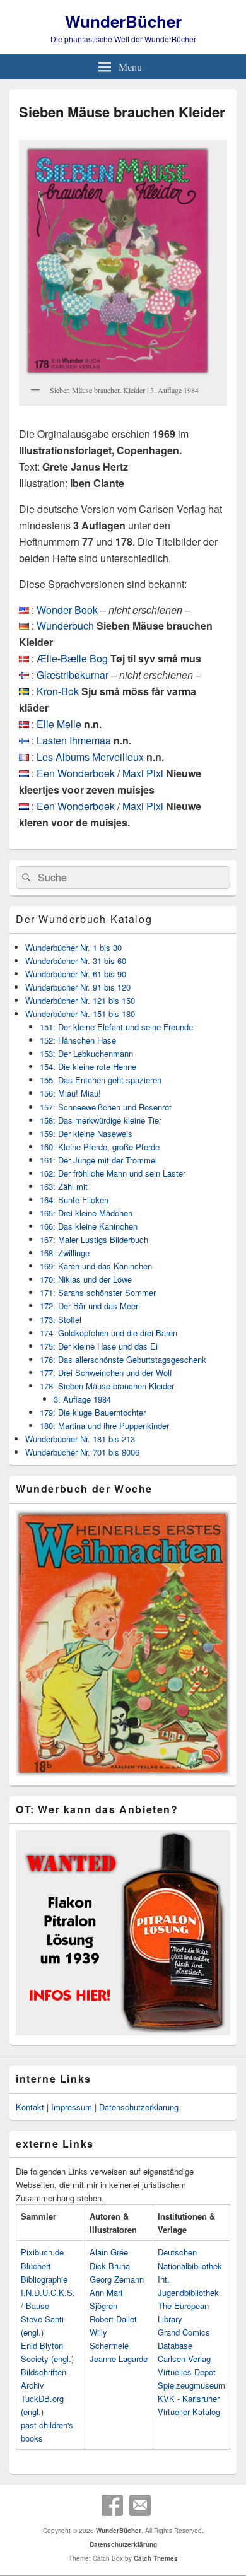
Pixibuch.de (42, 2252)
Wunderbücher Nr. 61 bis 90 (76, 974)
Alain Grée (109, 2252)
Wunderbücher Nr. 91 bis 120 (78, 987)
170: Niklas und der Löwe (86, 1279)
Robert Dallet (113, 2319)
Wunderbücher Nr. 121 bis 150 (80, 1000)
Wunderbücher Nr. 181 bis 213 (80, 1439)
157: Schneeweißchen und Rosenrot (106, 1107)
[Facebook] (112, 2505)
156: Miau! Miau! (70, 1093)
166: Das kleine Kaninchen (89, 1226)
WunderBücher (123, 21)
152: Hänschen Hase (78, 1040)
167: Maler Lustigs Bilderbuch (94, 1239)
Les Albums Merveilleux (90, 757)
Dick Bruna (110, 2266)
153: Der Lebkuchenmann (86, 1053)
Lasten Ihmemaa (74, 740)
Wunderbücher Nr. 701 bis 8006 (82, 1452)
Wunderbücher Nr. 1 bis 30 (73, 947)
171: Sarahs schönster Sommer (98, 1292)
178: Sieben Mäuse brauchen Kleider (107, 1386)
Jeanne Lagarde (119, 2359)
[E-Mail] (140, 2505)
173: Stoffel (61, 1320)
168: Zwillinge (65, 1253)
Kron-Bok (58, 691)
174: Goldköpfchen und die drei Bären (108, 1333)
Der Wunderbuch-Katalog (84, 919)
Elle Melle (59, 724)
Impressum (72, 2107)
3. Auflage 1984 (82, 1399)
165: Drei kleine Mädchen (86, 1213)
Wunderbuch (65, 626)
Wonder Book (67, 610)
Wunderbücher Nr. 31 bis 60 (76, 961)
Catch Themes (156, 2558)
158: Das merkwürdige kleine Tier (101, 1120)
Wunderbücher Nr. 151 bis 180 (80, 1014)
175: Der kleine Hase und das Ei (99, 1346)
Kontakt (30, 2107)
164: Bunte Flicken (74, 1200)
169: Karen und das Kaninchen (96, 1266)
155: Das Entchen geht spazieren (101, 1080)
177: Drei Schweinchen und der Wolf (106, 1373)
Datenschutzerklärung (139, 2107)
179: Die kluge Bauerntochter (93, 1412)
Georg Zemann (117, 2279)
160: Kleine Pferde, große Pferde (100, 1147)
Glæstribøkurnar (73, 675)
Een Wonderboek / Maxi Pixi (100, 773)
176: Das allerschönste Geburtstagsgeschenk (123, 1359)
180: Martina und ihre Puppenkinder (104, 1426)
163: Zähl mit (64, 1186)
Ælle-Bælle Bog (72, 658)
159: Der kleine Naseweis (86, 1133)
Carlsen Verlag (184, 2359)
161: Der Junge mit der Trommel (98, 1160)
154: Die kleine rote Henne (88, 1067)
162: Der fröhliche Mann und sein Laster (113, 1173)
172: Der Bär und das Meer (89, 1306)
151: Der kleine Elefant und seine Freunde (116, 1027)
